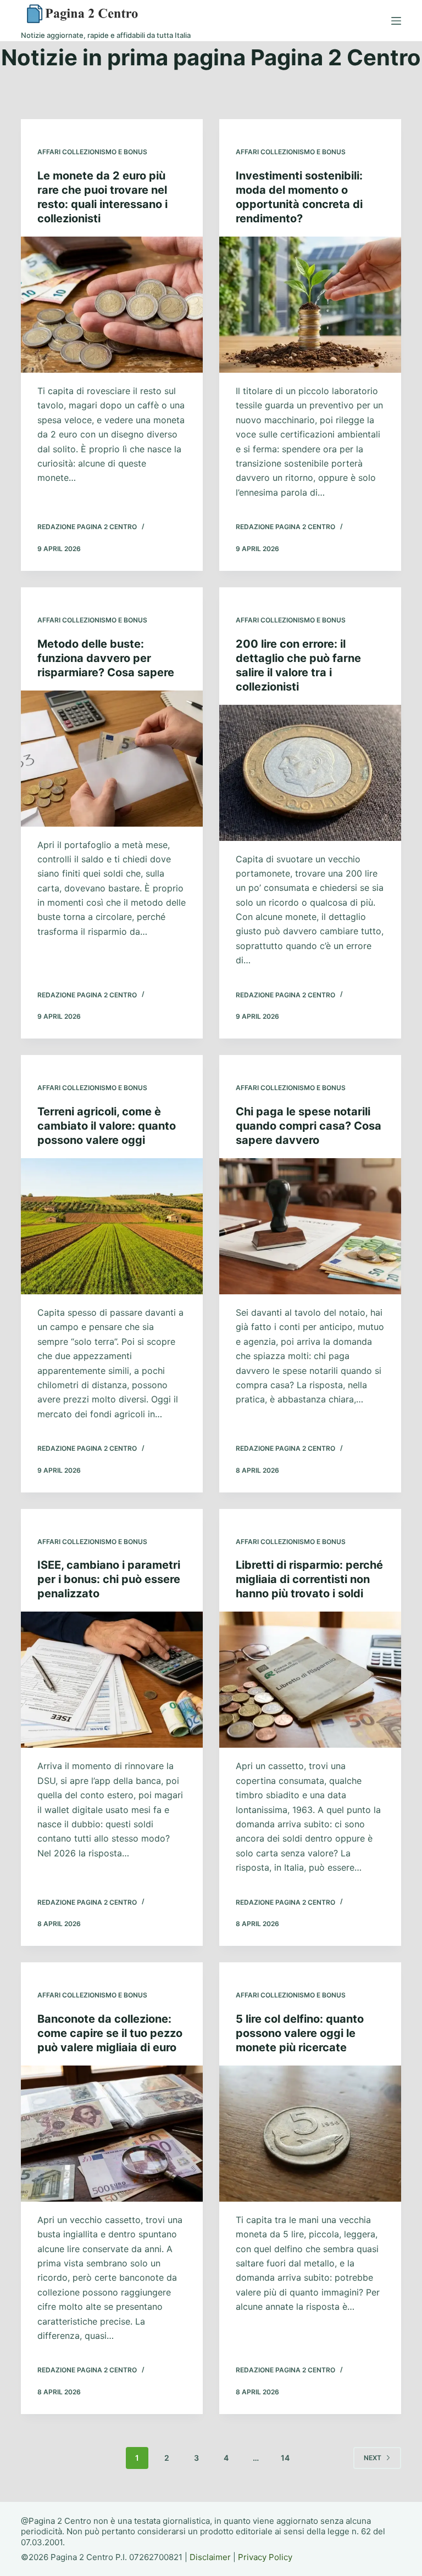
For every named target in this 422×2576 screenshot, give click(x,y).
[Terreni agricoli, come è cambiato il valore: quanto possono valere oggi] (112, 1226)
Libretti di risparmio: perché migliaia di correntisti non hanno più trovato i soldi (309, 1579)
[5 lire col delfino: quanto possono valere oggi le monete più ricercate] (310, 2134)
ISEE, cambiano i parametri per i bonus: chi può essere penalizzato (109, 1579)
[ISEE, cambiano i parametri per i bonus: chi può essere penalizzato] (112, 1680)
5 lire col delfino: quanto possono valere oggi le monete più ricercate (300, 2033)
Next (373, 2458)
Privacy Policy (265, 2557)
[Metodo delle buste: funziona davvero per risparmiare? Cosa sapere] (112, 759)
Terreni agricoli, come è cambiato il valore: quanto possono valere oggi (107, 1126)
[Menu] (396, 21)
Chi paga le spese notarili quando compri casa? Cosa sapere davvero (309, 1126)
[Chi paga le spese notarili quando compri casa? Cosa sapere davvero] (310, 1226)
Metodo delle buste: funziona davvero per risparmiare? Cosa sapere (106, 658)
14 (285, 2458)
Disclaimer (210, 2557)
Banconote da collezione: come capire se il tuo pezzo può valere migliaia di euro (110, 2033)
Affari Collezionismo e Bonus (92, 152)
